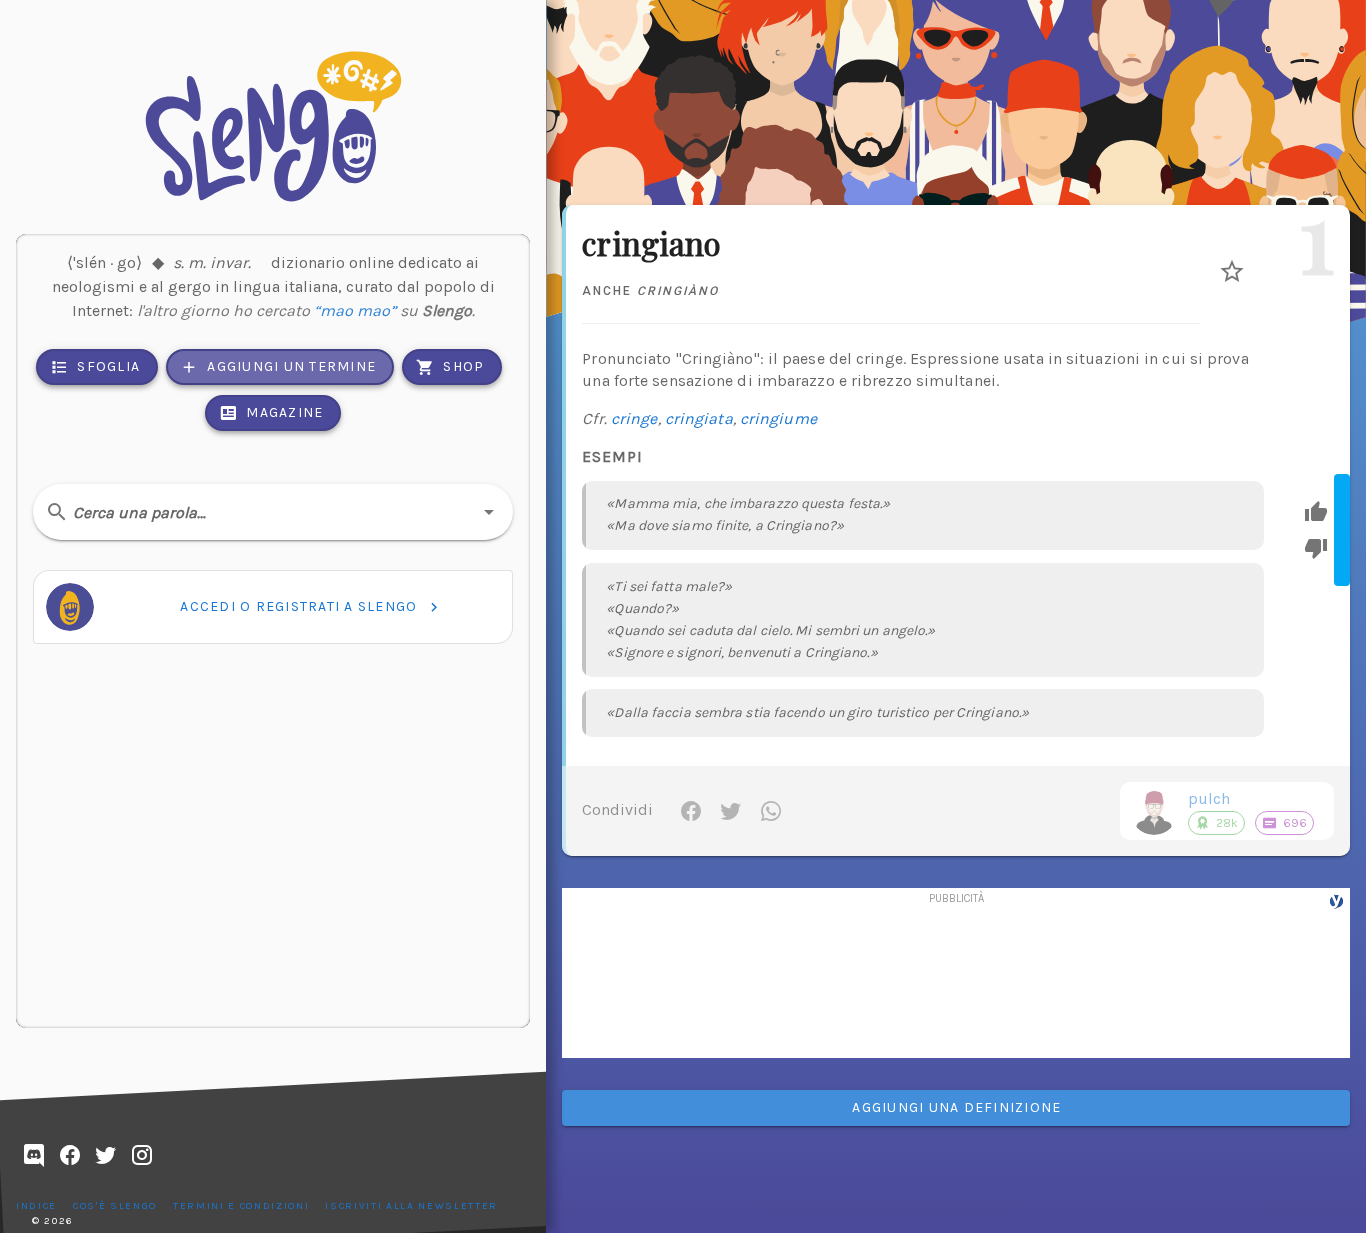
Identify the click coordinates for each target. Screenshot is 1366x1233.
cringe (634, 418)
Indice (36, 1206)
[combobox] (273, 512)
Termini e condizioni (241, 1206)
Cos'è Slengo (115, 1206)
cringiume (778, 418)
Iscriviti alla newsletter (411, 1206)
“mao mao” (355, 310)
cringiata (699, 418)
